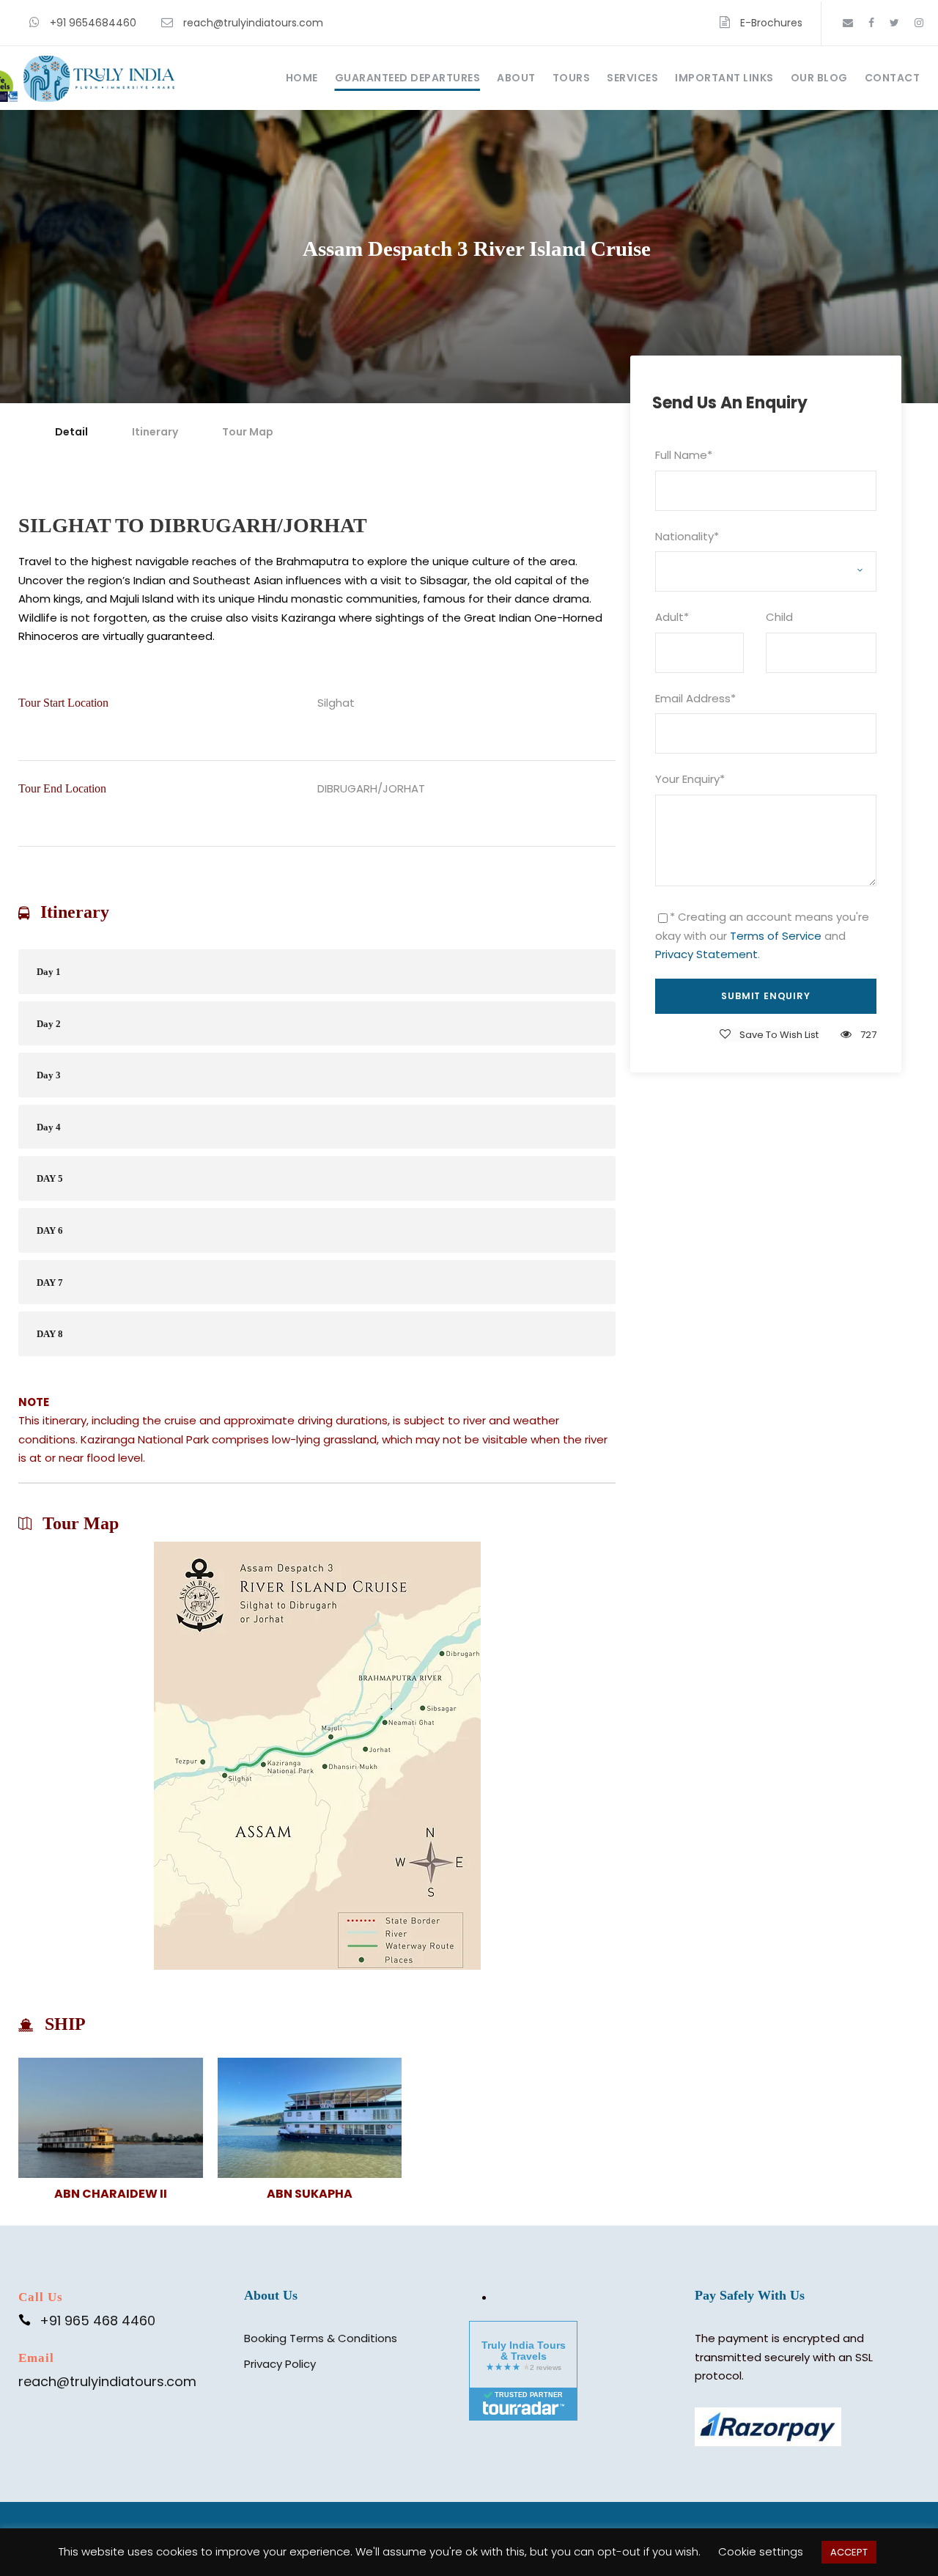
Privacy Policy (280, 2364)
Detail (71, 432)
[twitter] (894, 23)
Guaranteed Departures (408, 78)
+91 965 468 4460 (97, 2321)
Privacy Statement (706, 954)
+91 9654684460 (93, 23)
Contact (893, 78)
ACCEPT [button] (849, 2552)
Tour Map (248, 432)
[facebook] (871, 23)
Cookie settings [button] (761, 2551)
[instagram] (919, 23)
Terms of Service (776, 936)
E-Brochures (771, 23)
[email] (848, 23)
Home (302, 78)
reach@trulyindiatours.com (253, 23)
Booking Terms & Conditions (321, 2338)
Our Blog (819, 78)
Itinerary (155, 432)
